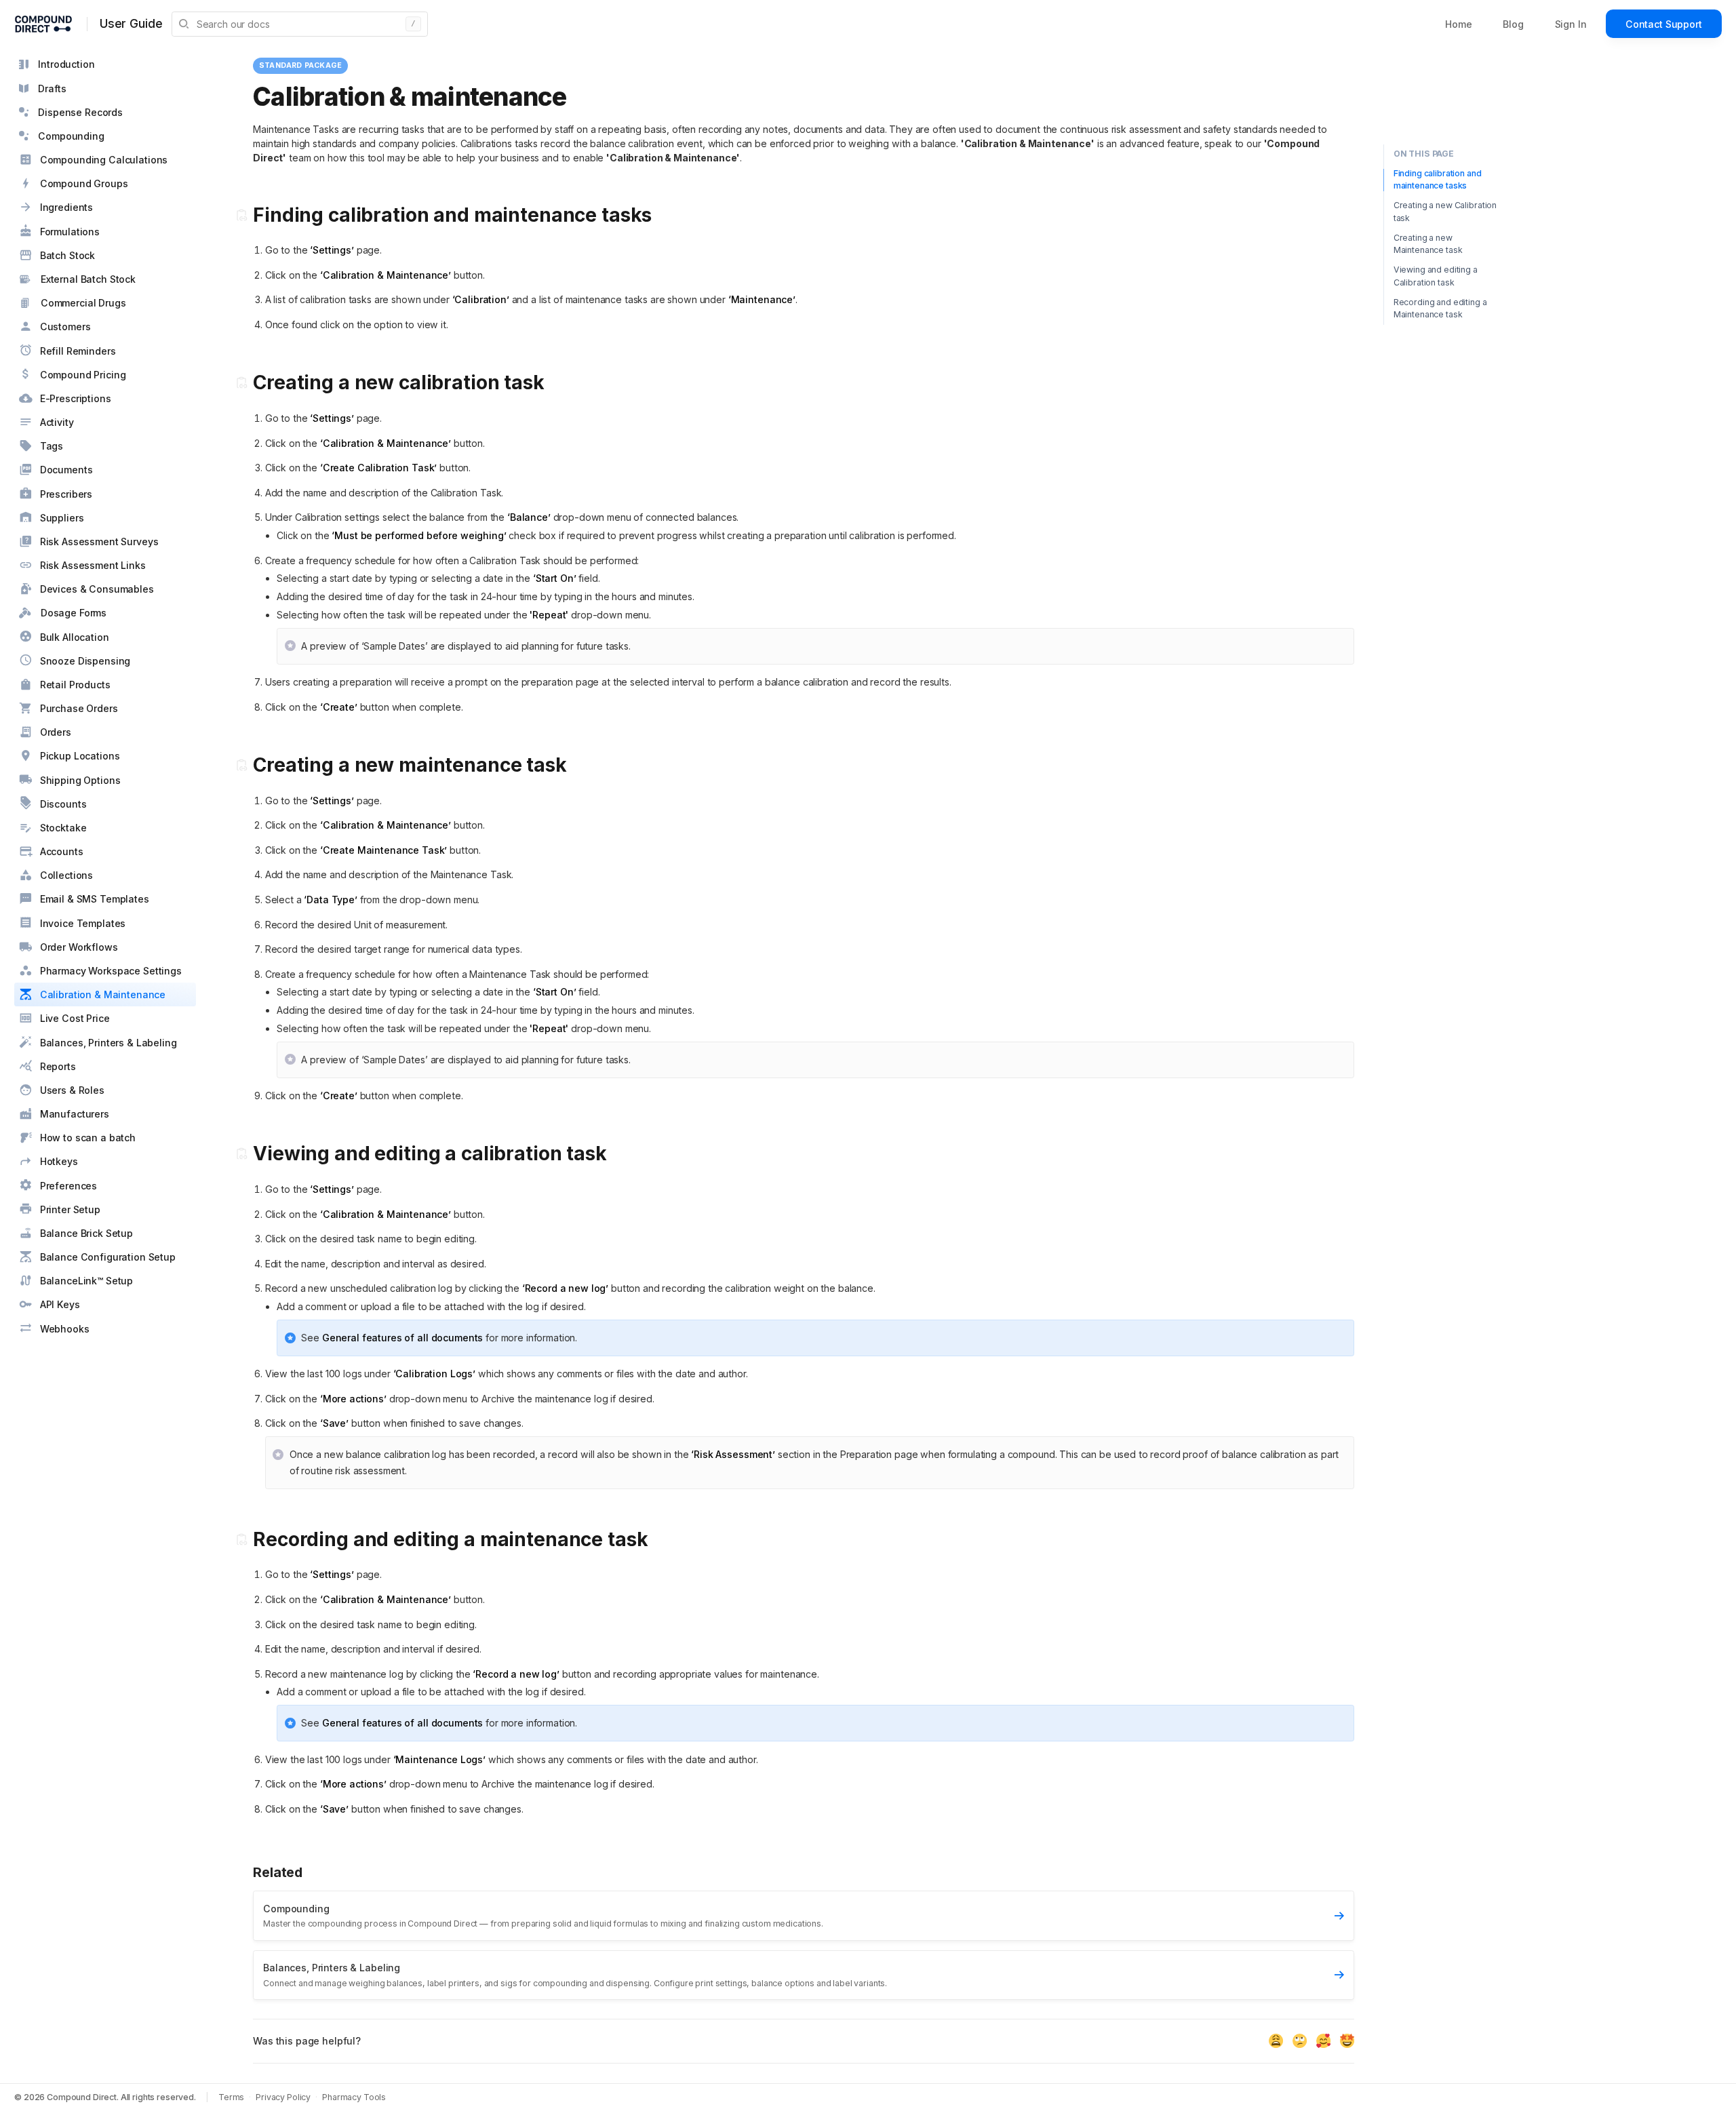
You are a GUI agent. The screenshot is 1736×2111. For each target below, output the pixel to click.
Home (1458, 24)
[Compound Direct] (43, 24)
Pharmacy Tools (354, 2097)
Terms (231, 2097)
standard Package (300, 65)
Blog (1513, 24)
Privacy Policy (283, 2097)
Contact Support (1664, 24)
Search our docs (306, 24)
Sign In (1571, 24)
